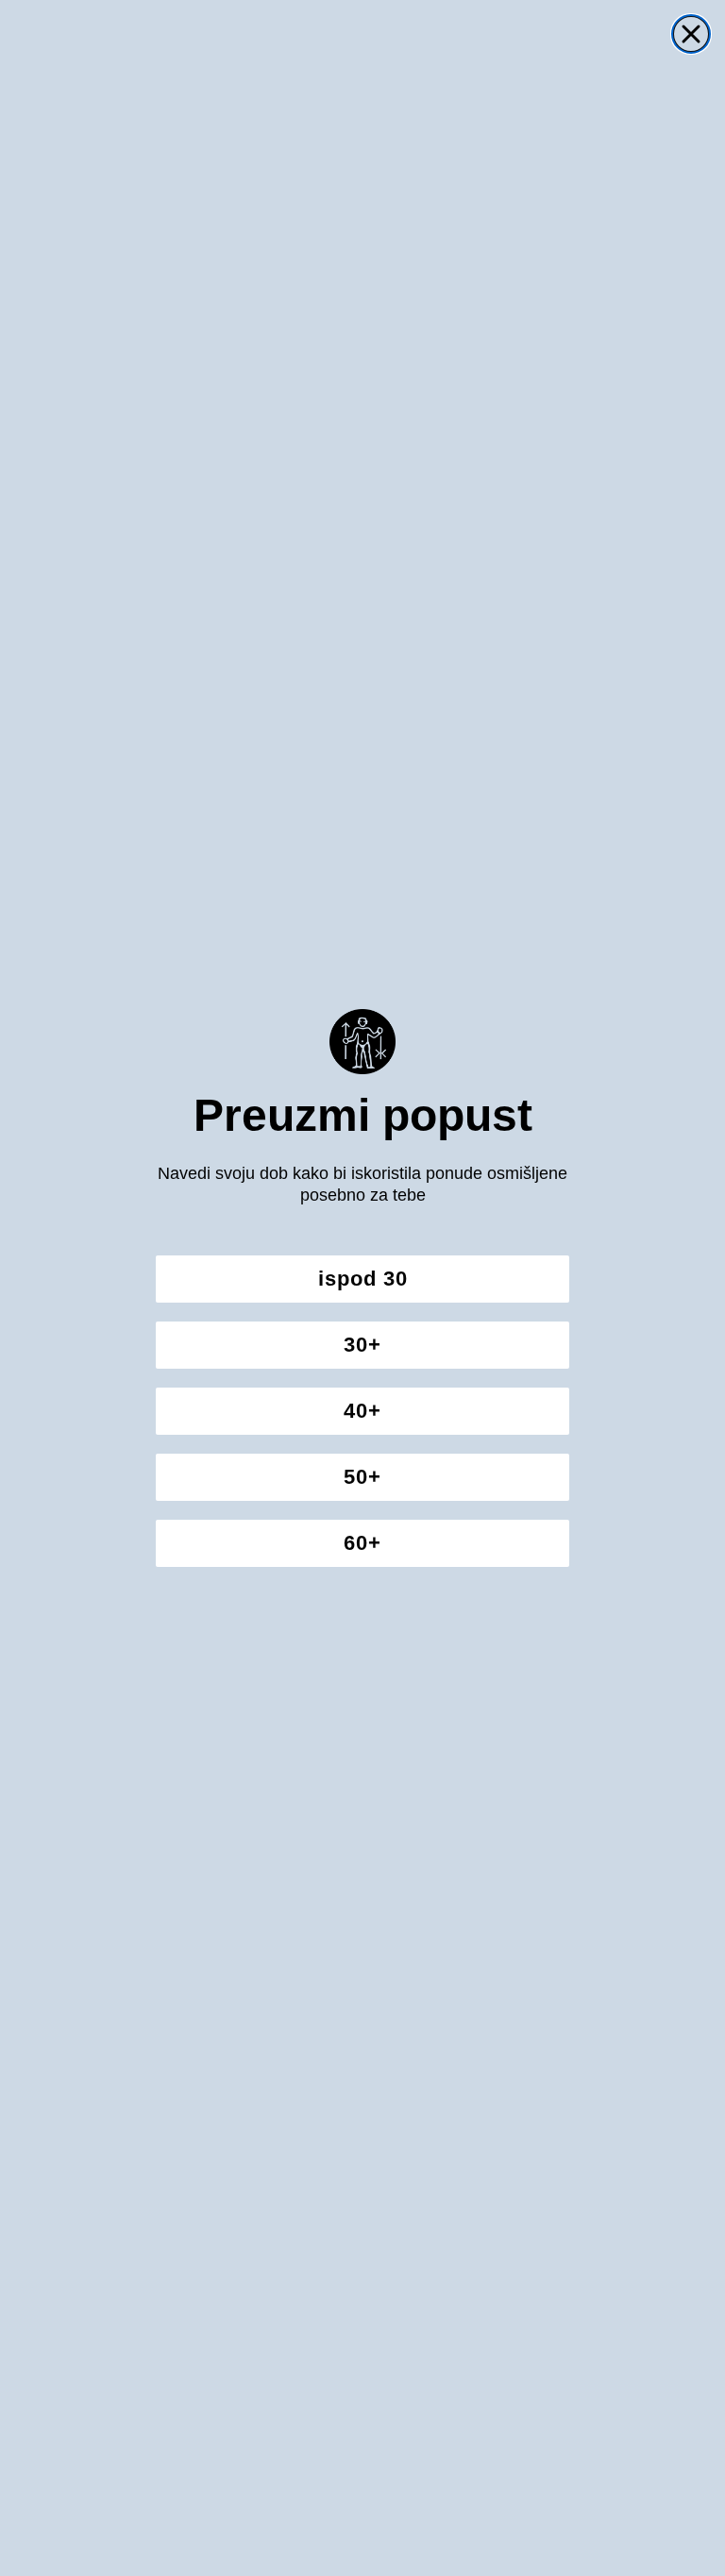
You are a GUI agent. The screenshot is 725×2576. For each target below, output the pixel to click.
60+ (362, 1543)
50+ (362, 1477)
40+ (362, 1411)
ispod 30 (363, 1279)
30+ (362, 1345)
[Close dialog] (691, 34)
